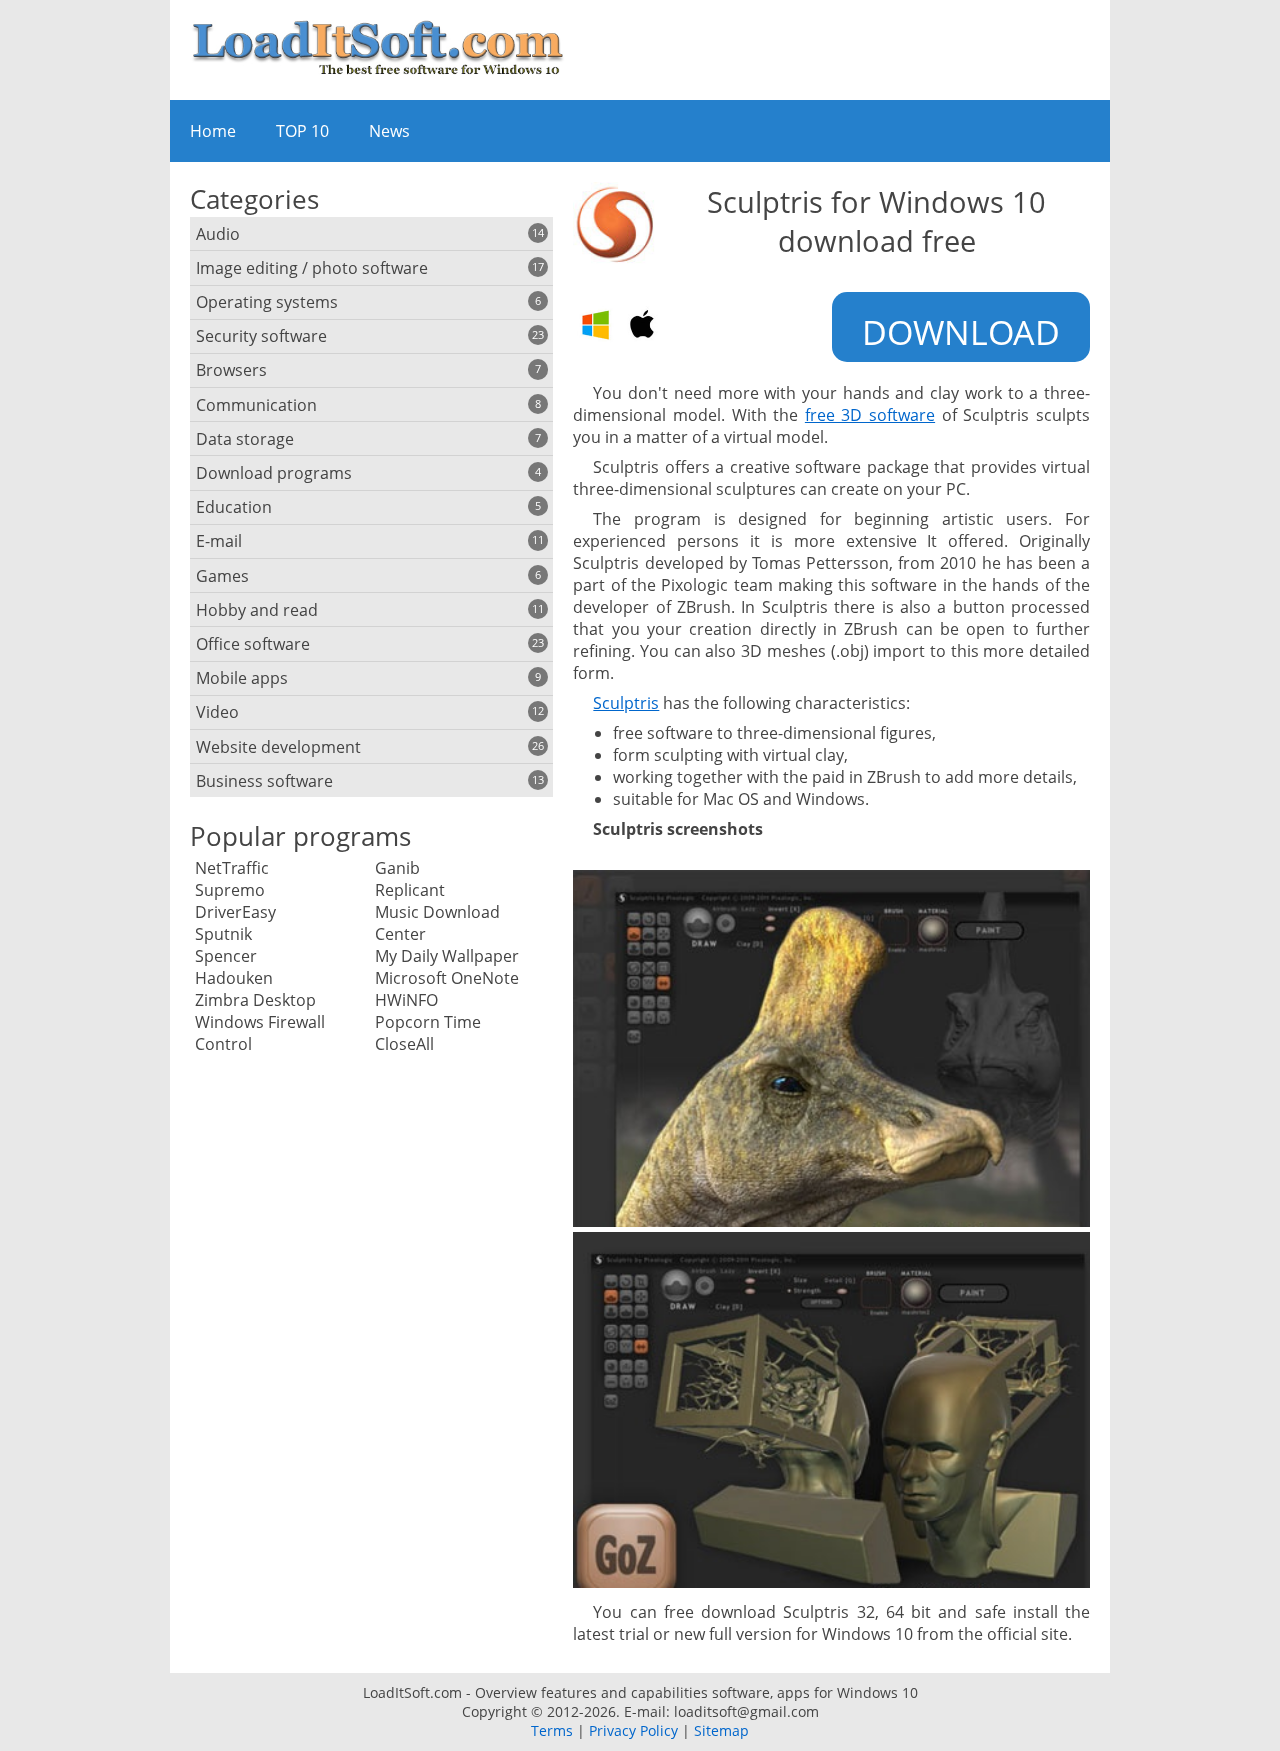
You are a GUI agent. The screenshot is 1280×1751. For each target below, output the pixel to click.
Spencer (226, 956)
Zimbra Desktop (255, 1000)
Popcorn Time (428, 1022)
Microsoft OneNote (447, 978)
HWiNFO (406, 1000)
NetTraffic (232, 868)
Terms (552, 1730)
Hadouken (234, 978)
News (389, 131)
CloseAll (404, 1044)
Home (213, 131)
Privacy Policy (633, 1730)
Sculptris (626, 703)
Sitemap (721, 1730)
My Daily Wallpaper (447, 956)
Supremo (230, 890)
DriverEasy (235, 912)
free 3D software (870, 415)
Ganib (397, 868)
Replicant (410, 890)
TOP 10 (302, 131)
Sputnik (223, 934)
